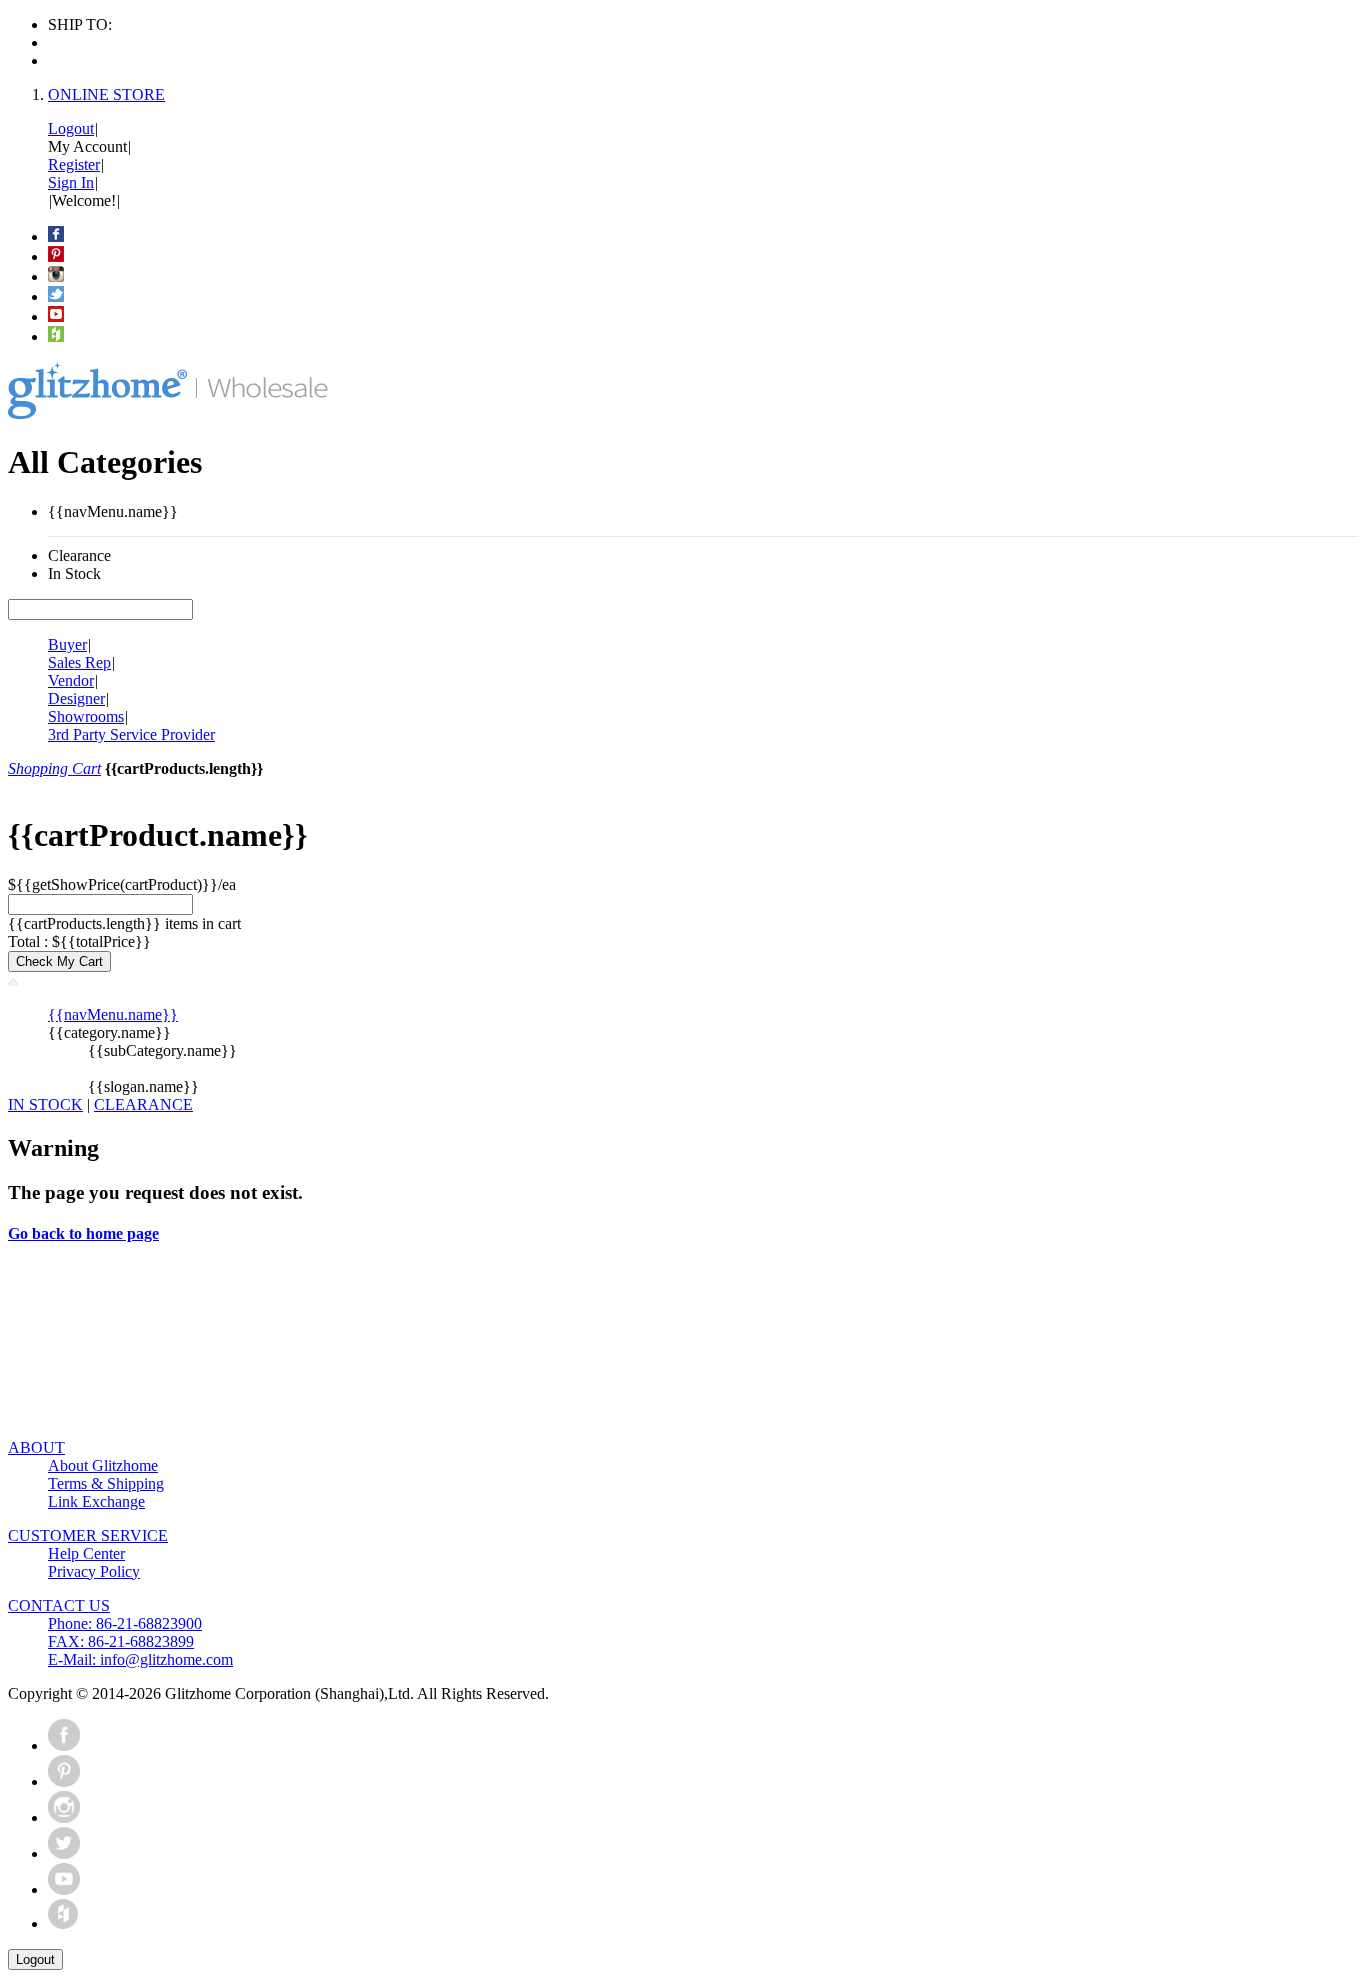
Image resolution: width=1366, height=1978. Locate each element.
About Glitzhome (103, 1465)
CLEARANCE (143, 1104)
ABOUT (36, 1447)
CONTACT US (59, 1605)
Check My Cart (59, 961)
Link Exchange (96, 1501)
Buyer (67, 644)
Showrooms (86, 716)
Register (74, 164)
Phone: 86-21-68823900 (125, 1623)
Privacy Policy (94, 1571)
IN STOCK (45, 1104)
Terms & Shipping (106, 1483)
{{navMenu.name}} (113, 1014)
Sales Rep (79, 662)
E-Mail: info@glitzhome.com (140, 1659)
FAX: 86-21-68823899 (121, 1641)
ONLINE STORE (106, 94)
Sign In (71, 182)
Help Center (86, 1553)
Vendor (71, 680)
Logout (71, 128)
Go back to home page (83, 1233)
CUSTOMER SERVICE (88, 1535)
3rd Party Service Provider (131, 734)
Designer (76, 698)
